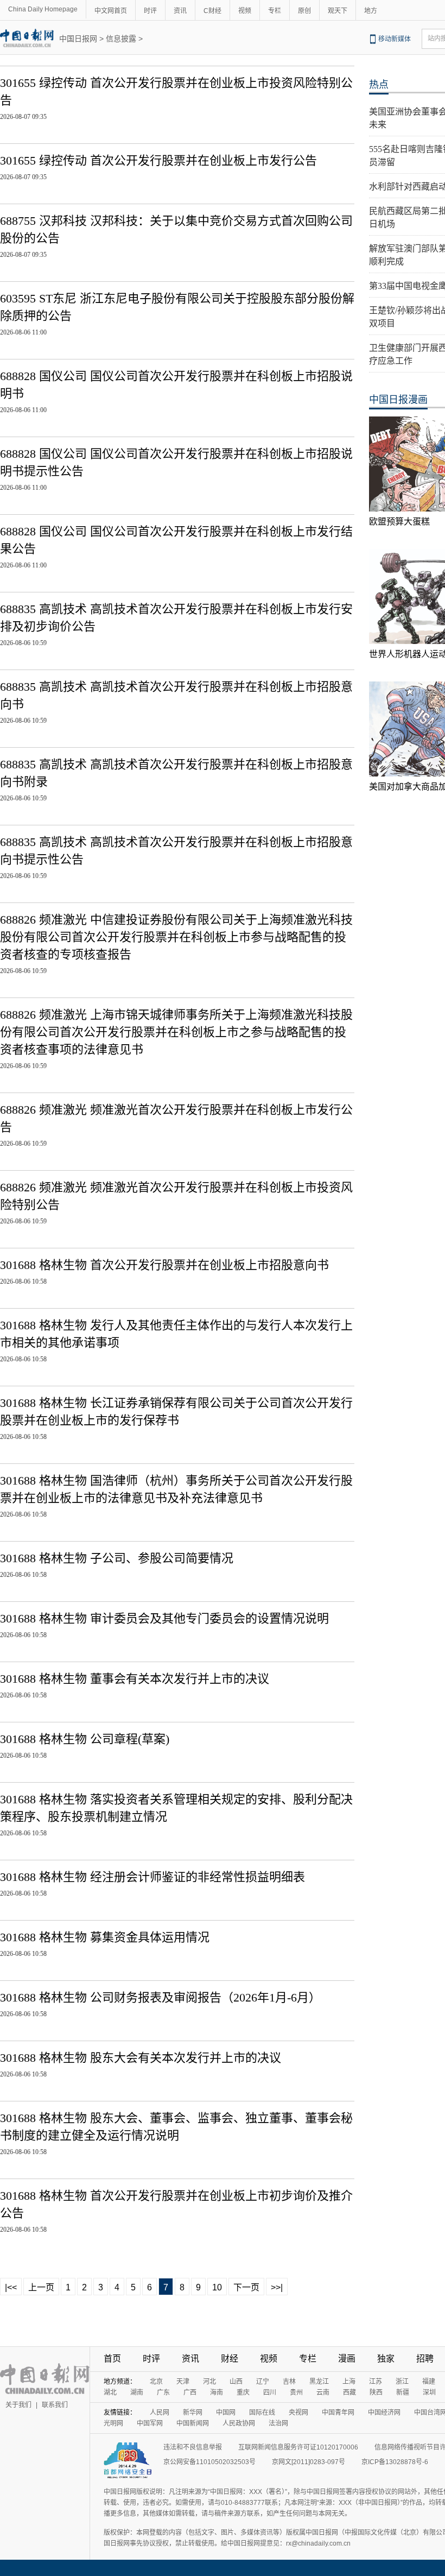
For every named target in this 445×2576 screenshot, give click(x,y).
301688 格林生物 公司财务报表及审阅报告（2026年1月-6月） (160, 1997)
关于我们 (18, 2405)
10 (217, 2287)
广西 (190, 2392)
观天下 (338, 11)
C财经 (212, 11)
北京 (156, 2382)
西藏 (349, 2392)
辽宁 (263, 2382)
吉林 (289, 2382)
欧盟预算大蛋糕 (399, 522)
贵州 (296, 2392)
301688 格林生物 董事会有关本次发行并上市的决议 (135, 1679)
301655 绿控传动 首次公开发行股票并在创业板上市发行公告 (158, 160)
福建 (429, 2382)
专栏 (275, 11)
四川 (270, 2392)
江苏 (376, 2382)
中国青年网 (338, 2413)
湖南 (137, 2392)
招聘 (425, 2359)
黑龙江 (319, 2382)
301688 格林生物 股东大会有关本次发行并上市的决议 (141, 2058)
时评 (150, 11)
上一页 (41, 2287)
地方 (371, 11)
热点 (379, 85)
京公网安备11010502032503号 (209, 2462)
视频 (245, 11)
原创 (304, 11)
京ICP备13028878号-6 (395, 2462)
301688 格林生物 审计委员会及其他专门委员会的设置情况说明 (164, 1618)
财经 (230, 2359)
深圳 (429, 2392)
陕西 (376, 2392)
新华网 (193, 2413)
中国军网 (150, 2423)
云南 (323, 2392)
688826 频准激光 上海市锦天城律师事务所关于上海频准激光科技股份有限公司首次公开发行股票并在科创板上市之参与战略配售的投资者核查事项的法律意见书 (176, 1032)
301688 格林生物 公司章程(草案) (85, 1739)
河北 (209, 2382)
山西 (236, 2382)
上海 (349, 2382)
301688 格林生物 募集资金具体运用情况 (105, 1937)
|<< (11, 2287)
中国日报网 (78, 39)
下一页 (246, 2287)
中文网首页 (111, 11)
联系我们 (55, 2405)
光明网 (113, 2423)
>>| (277, 2287)
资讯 (180, 11)
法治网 (278, 2423)
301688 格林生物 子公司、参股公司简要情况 (117, 1558)
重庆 (243, 2392)
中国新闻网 (193, 2423)
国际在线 (262, 2413)
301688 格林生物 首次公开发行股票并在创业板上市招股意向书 (164, 1265)
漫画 (347, 2359)
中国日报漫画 (398, 400)
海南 (217, 2392)
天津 (183, 2382)
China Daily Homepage (43, 9)
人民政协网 (239, 2423)
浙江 (402, 2382)
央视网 (298, 2413)
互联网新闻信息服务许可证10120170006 (298, 2447)
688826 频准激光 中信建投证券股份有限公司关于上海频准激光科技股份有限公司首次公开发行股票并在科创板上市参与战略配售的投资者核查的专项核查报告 (176, 937)
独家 (386, 2359)
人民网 (160, 2413)
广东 (163, 2392)
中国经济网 (384, 2413)
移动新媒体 (395, 39)
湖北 (110, 2392)
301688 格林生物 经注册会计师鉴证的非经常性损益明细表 (152, 1877)
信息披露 (121, 39)
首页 (112, 2359)
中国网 (226, 2413)
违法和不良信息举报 (193, 2447)
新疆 (403, 2392)
